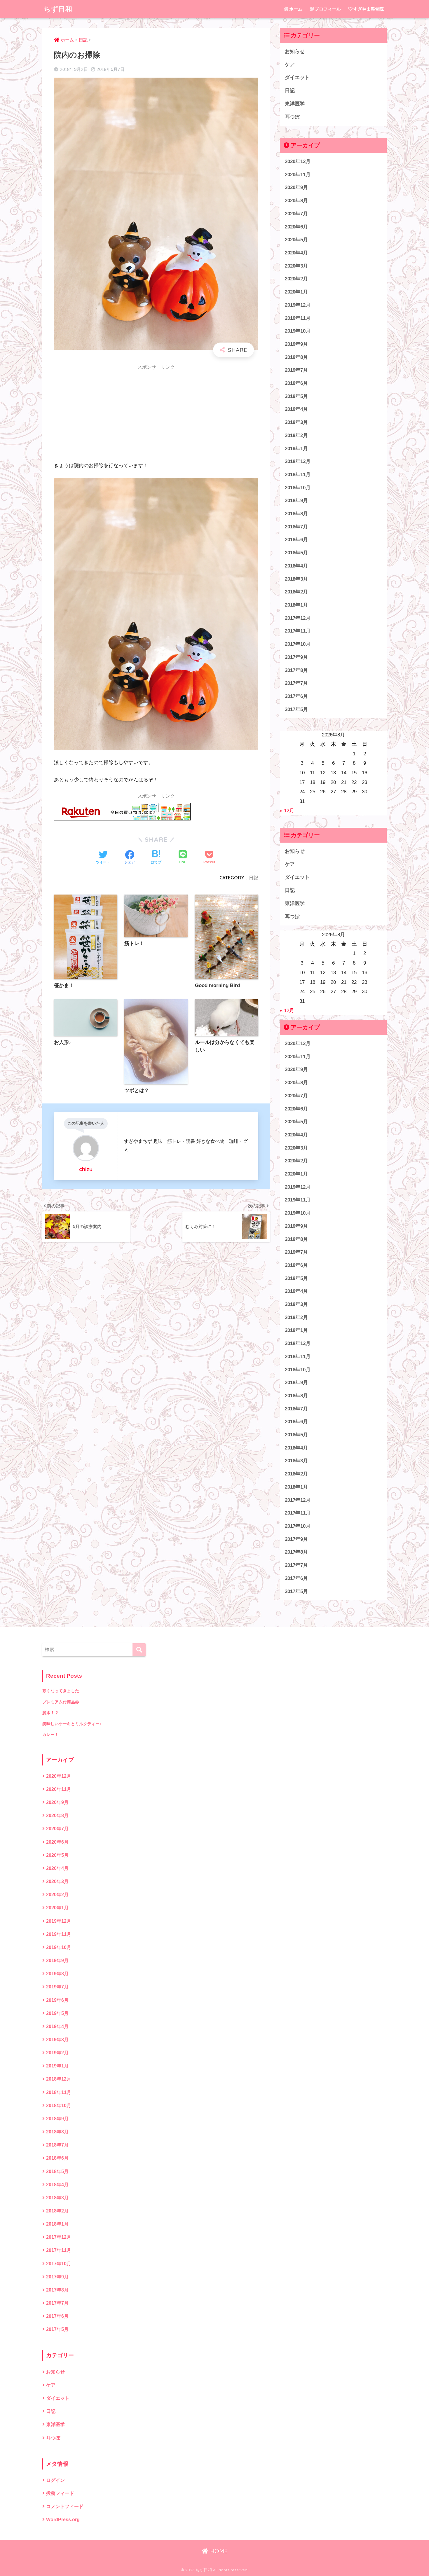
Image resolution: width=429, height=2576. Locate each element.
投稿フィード (60, 2493)
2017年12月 (298, 618)
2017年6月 (296, 696)
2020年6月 (296, 227)
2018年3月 (296, 579)
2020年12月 (298, 161)
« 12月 (287, 811)
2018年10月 (298, 488)
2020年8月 (296, 201)
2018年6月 (296, 540)
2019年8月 (296, 357)
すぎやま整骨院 (368, 9)
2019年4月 (296, 409)
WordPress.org (63, 2520)
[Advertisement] (156, 415)
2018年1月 (296, 605)
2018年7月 (296, 527)
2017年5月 (296, 709)
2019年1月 (296, 449)
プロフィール (328, 9)
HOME (218, 2551)
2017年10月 (298, 644)
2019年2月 (296, 435)
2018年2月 (296, 592)
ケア (290, 65)
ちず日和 (58, 9)
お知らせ (295, 51)
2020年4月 (296, 253)
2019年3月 (296, 422)
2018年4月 (296, 566)
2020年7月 (296, 214)
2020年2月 (296, 279)
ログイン (55, 2480)
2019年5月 (296, 396)
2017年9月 (296, 657)
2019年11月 (298, 318)
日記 (254, 878)
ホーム (296, 9)
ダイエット (297, 77)
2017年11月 (298, 631)
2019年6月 (296, 383)
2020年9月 (296, 187)
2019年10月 (298, 331)
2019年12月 (298, 305)
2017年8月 (296, 670)
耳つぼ (292, 117)
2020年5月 (296, 240)
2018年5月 (296, 553)
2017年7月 (296, 683)
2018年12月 (298, 461)
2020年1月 (296, 292)
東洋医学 (295, 104)
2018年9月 (296, 501)
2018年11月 (298, 475)
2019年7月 (296, 370)
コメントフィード (65, 2506)
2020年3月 (296, 266)
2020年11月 (298, 175)
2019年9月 (296, 344)
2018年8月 (296, 514)
